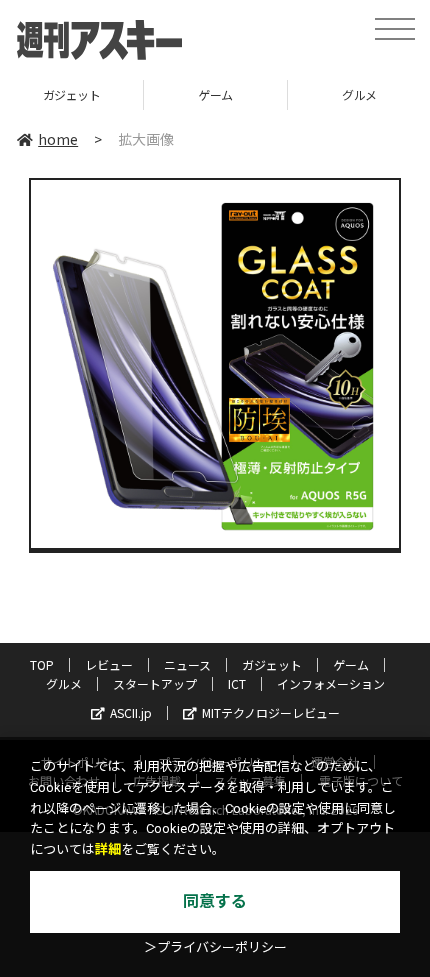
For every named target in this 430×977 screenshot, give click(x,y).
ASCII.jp (131, 712)
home (58, 139)
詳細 (108, 849)
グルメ (64, 683)
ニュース (187, 664)
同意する (215, 901)
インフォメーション (331, 683)
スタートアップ (155, 683)
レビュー (109, 664)
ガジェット (72, 94)
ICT (237, 683)
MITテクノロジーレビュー (271, 712)
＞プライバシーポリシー (215, 947)
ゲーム (215, 94)
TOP (42, 664)
